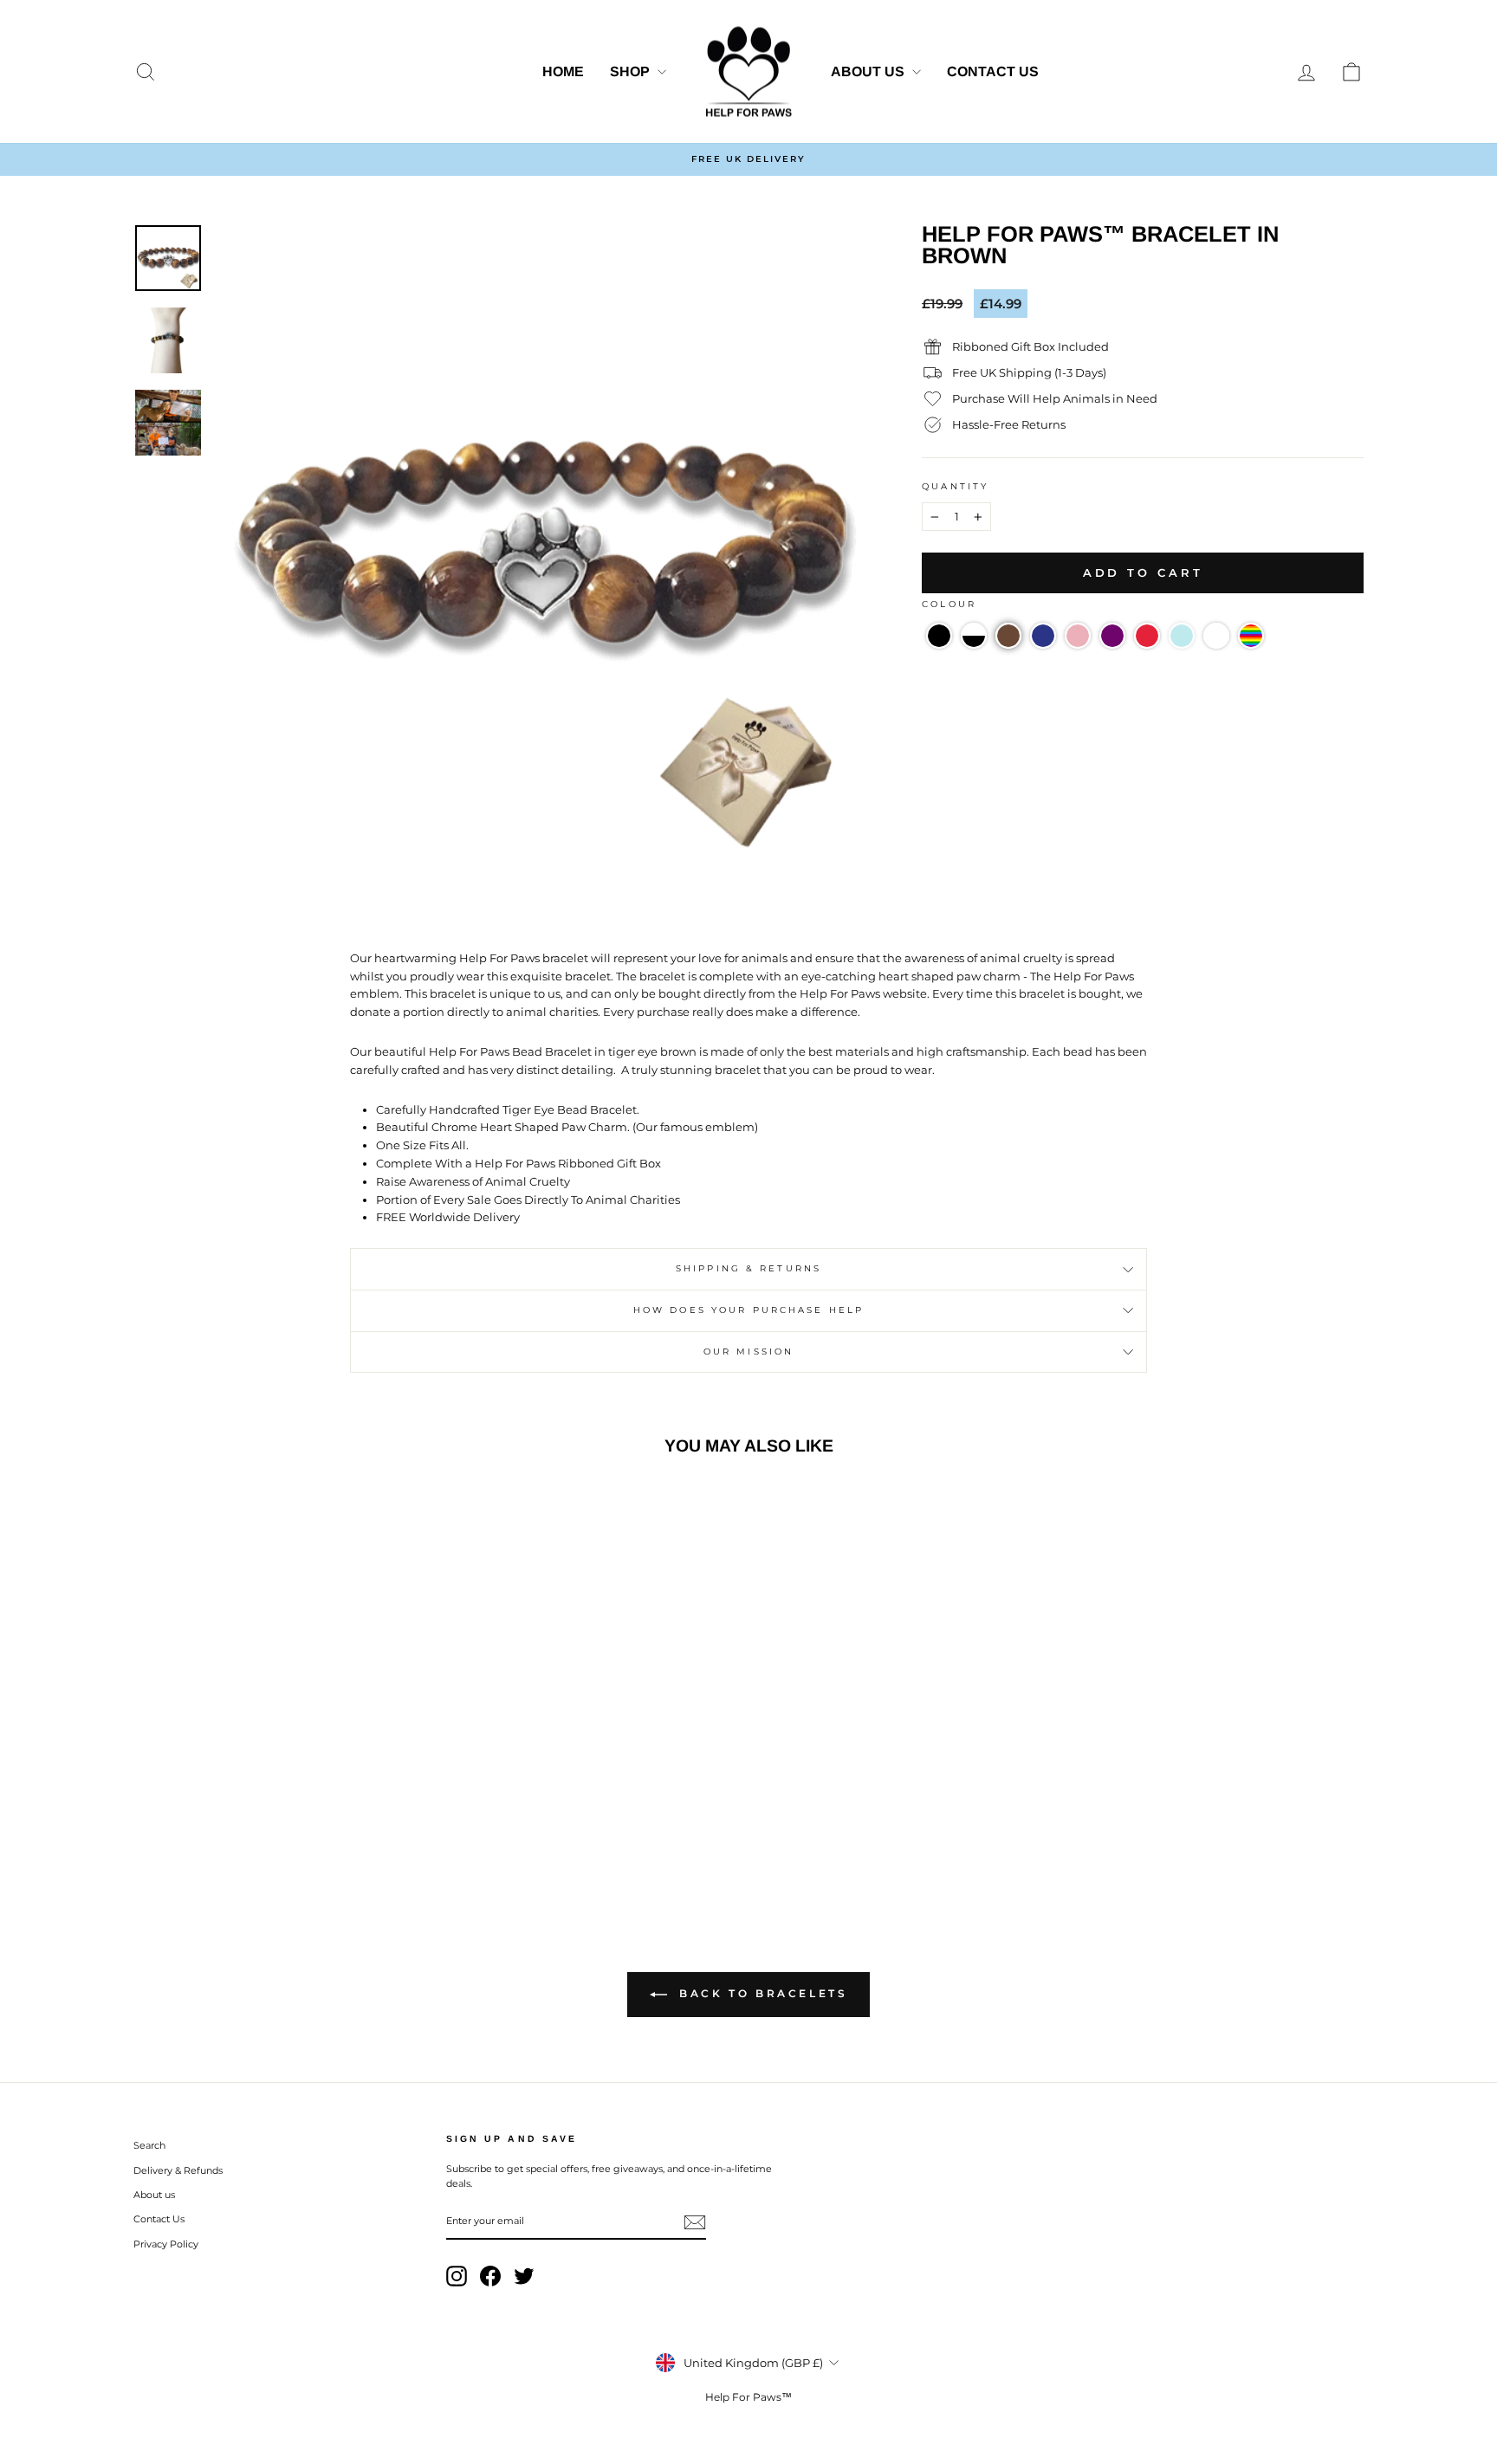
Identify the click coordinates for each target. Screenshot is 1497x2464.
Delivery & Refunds (178, 2170)
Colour (949, 604)
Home (563, 71)
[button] (939, 636)
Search (149, 2145)
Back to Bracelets (761, 1993)
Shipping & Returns (748, 1268)
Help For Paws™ (748, 2397)
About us (869, 71)
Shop (632, 71)
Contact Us (993, 71)
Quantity (955, 486)
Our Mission (748, 1352)
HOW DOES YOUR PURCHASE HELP (748, 1310)
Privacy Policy (166, 2244)
